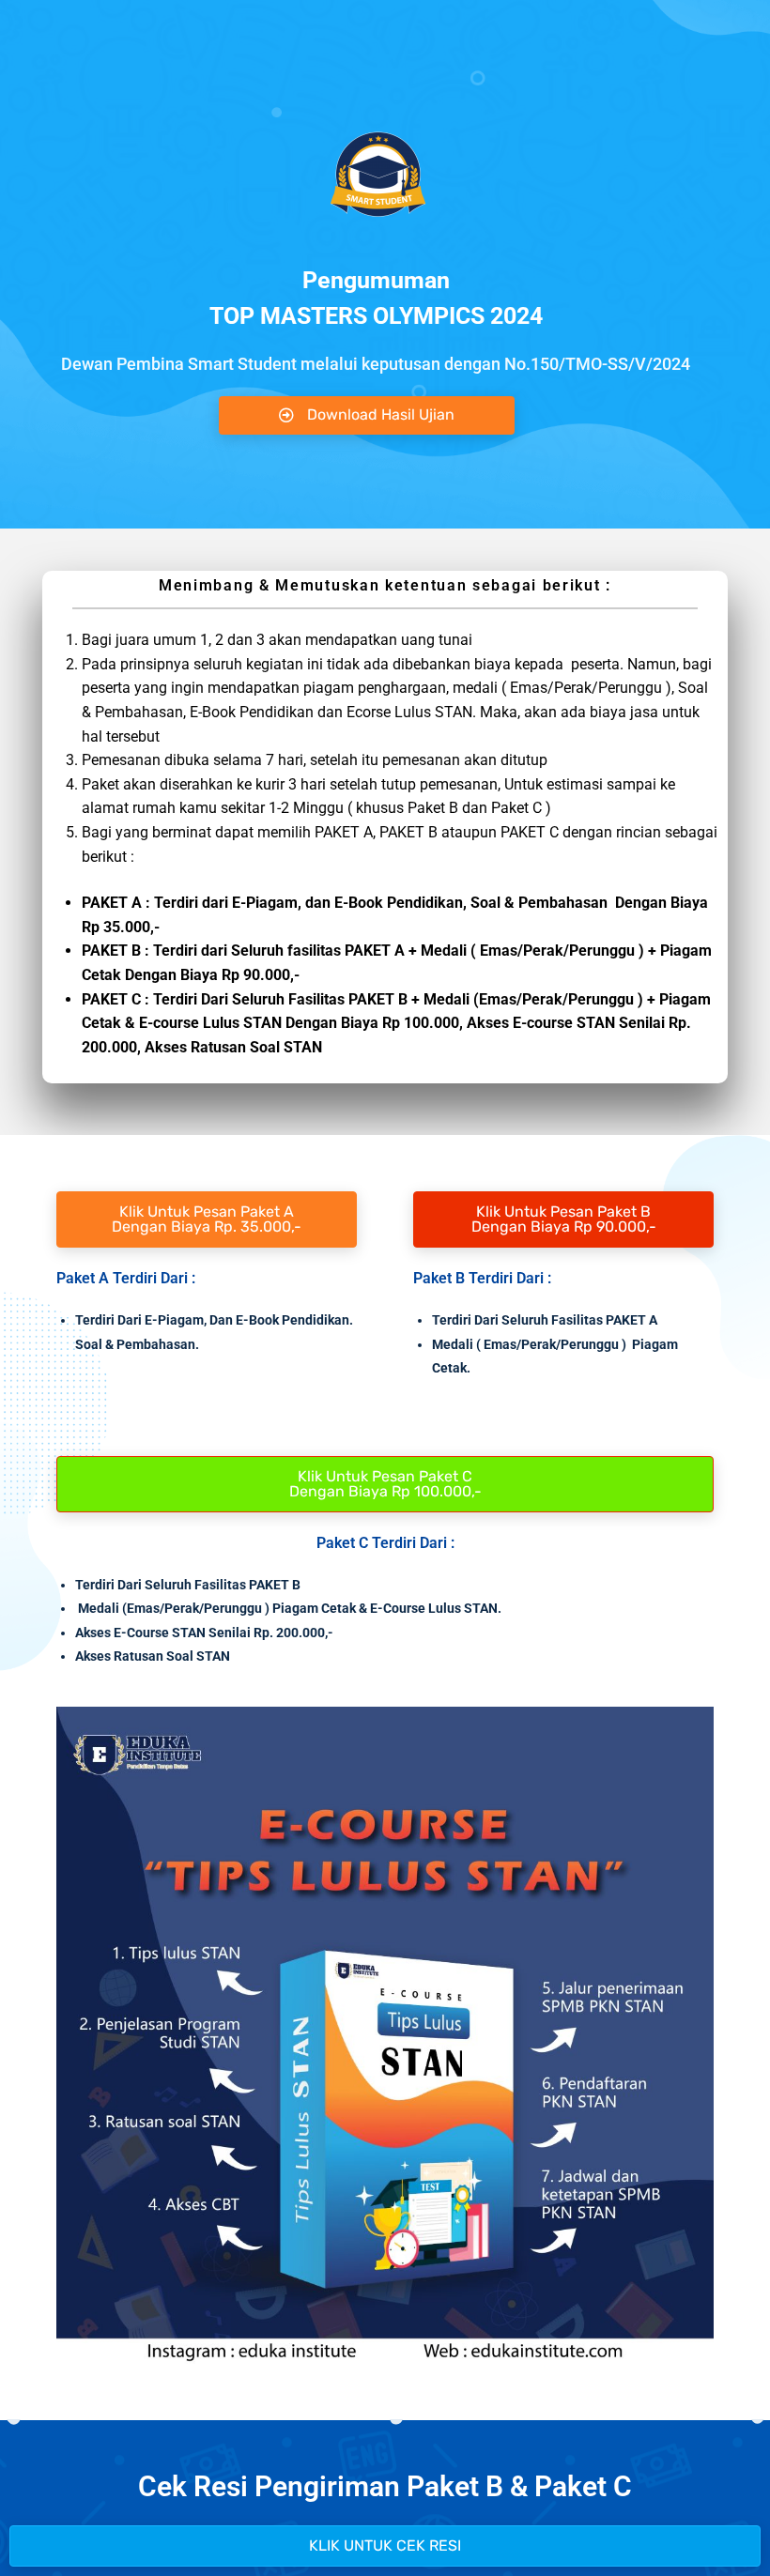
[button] (385, 2546)
